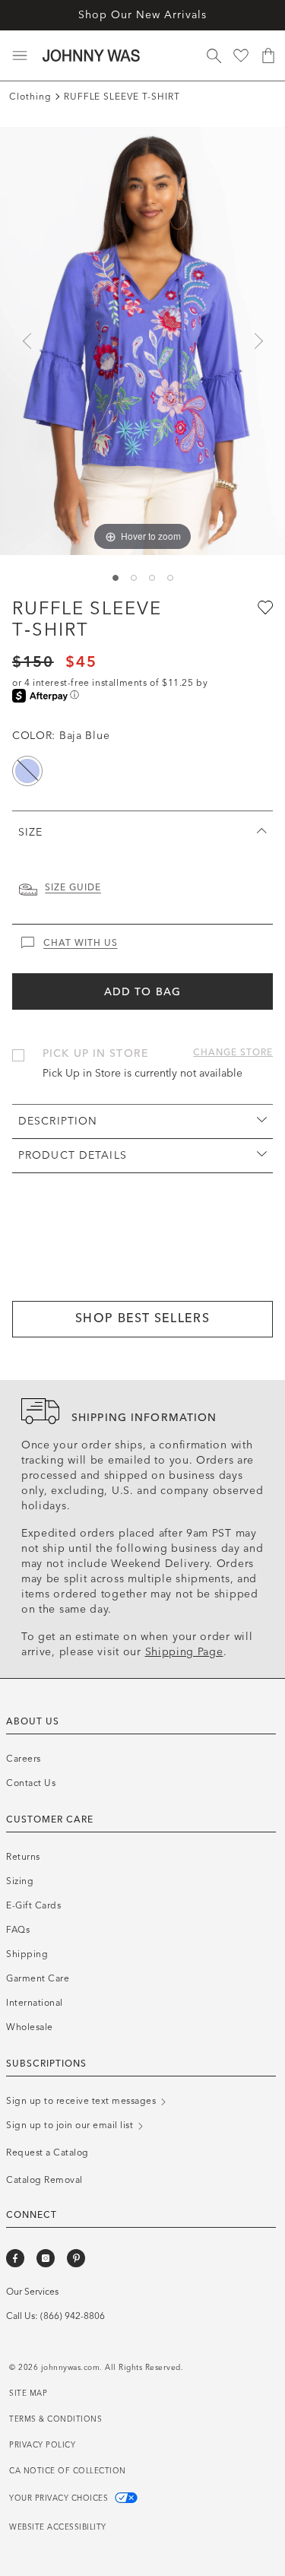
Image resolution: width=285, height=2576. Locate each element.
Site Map (28, 2394)
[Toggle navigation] (20, 56)
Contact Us (31, 1783)
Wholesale (30, 2027)
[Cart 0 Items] (268, 56)
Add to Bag (142, 992)
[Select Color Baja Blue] (27, 771)
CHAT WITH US (81, 943)
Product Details (73, 1155)
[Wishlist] (241, 56)
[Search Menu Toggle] (214, 56)
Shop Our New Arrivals (142, 15)
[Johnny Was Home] (91, 56)
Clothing (30, 97)
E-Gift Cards (33, 1905)
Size (30, 832)
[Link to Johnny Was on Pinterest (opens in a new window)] (76, 2258)
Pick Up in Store (95, 1053)
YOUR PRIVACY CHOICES (60, 2498)
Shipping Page (184, 1652)
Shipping (27, 1954)
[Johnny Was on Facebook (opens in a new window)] (15, 2258)
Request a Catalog (47, 2152)
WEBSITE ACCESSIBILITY (58, 2527)
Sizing (20, 1881)
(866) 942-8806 (73, 2316)
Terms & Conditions (55, 2419)
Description (58, 1121)
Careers (24, 1759)
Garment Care (38, 1978)
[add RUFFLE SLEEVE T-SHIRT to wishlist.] (264, 607)
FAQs (18, 1930)
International (35, 2003)
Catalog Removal (44, 2180)
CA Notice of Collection (68, 2471)
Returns (23, 1857)
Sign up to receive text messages (82, 2101)
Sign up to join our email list (71, 2125)
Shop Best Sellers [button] (142, 1318)
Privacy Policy (42, 2445)
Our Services (32, 2292)
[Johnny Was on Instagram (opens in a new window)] (46, 2258)
